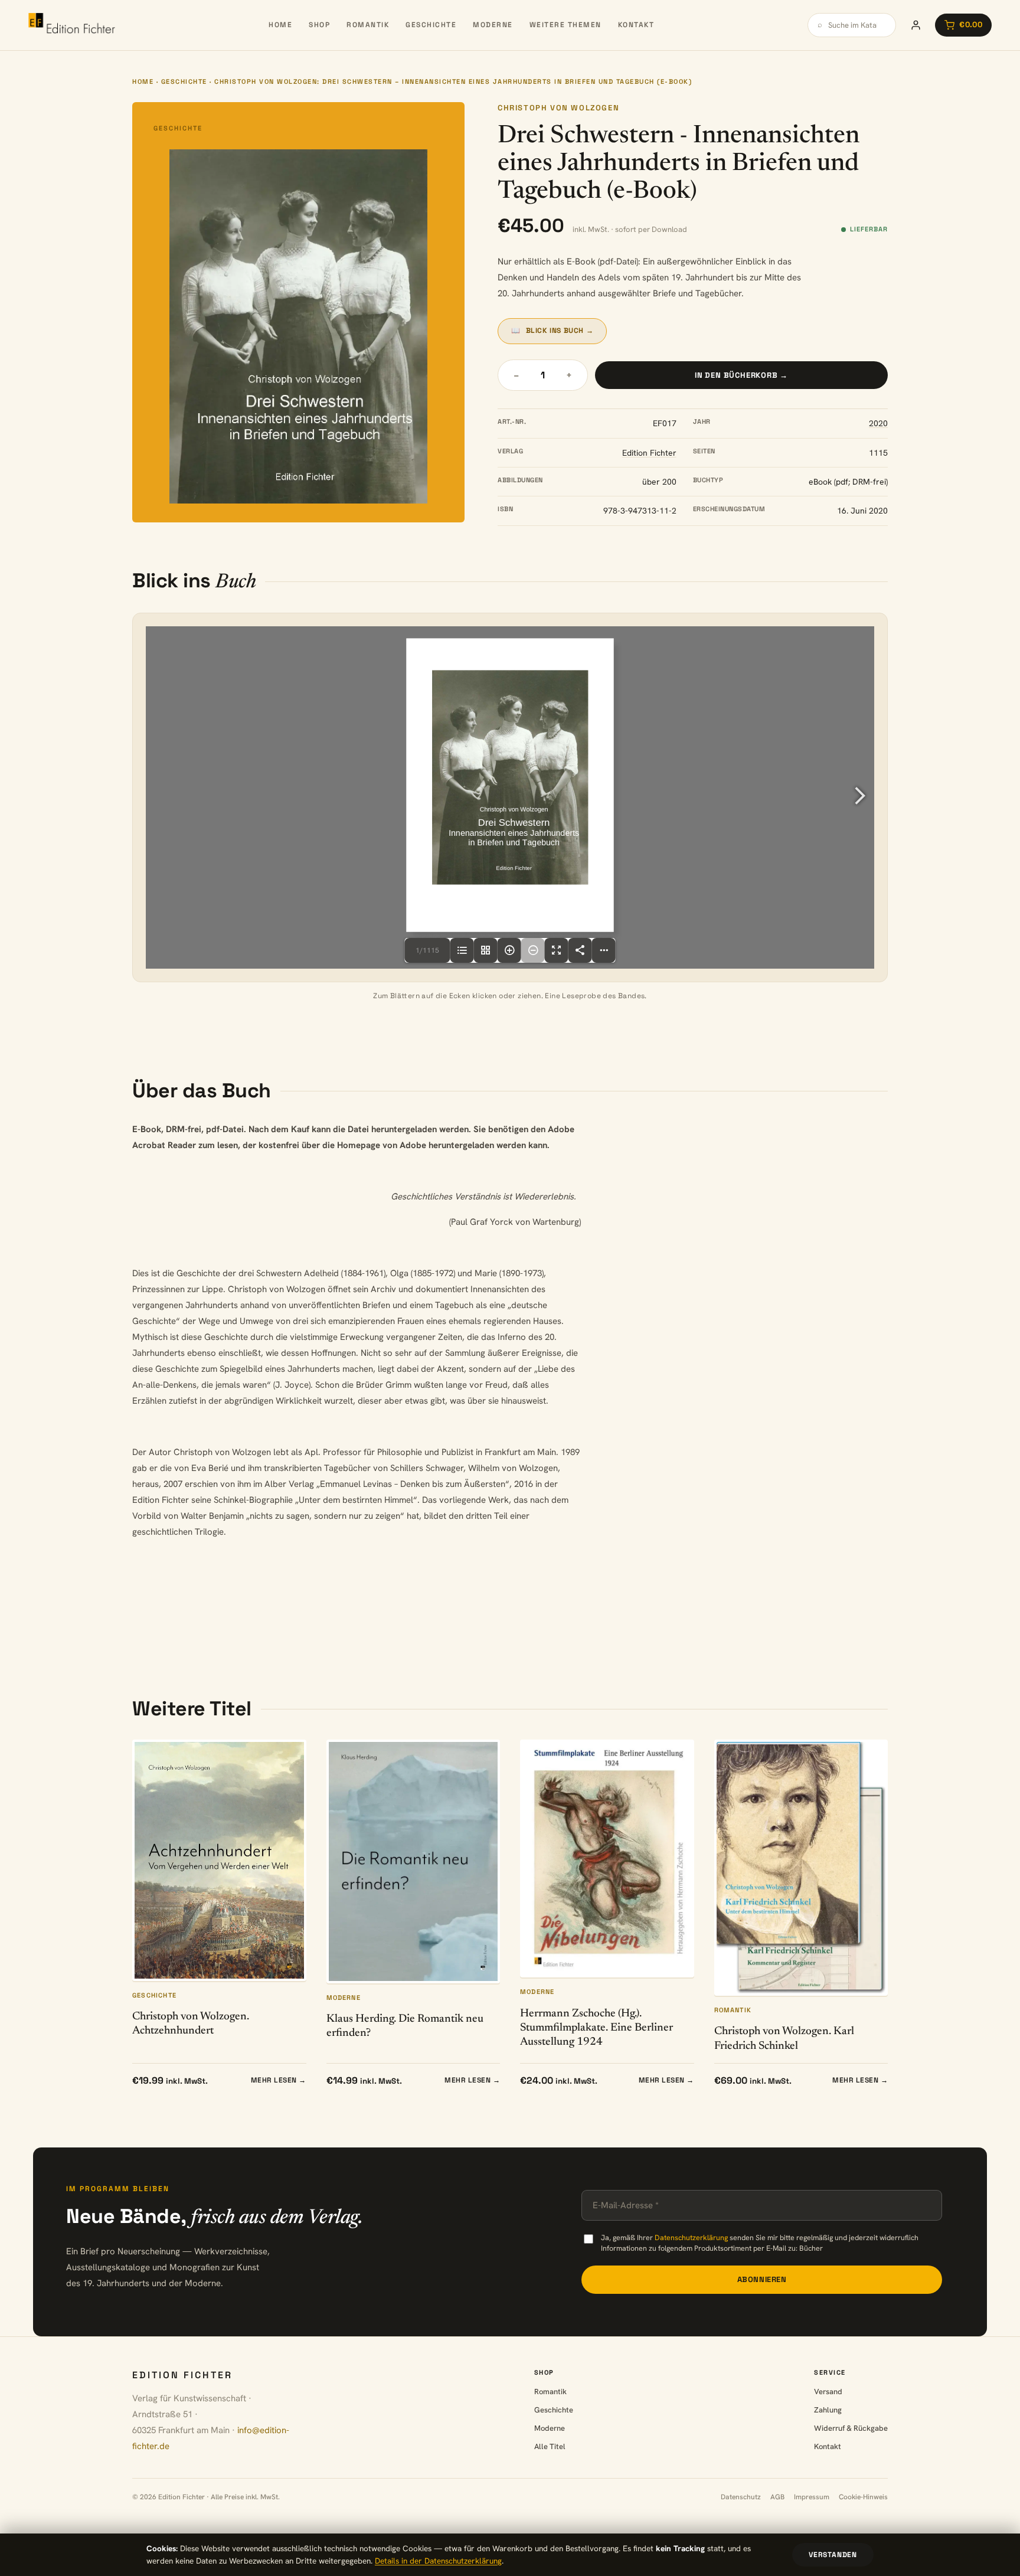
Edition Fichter (649, 453)
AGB (777, 2497)
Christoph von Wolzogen (558, 108)
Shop (319, 25)
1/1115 (427, 950)
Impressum (812, 2497)
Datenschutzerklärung (691, 2237)
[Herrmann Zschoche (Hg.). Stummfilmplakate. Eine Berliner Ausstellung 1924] (607, 1859)
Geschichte (431, 25)
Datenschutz (741, 2497)
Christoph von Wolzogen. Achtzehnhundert (191, 2024)
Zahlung (828, 2410)
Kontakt (636, 25)
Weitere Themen (565, 25)
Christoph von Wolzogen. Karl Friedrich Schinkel (784, 2039)
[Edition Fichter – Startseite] (72, 25)
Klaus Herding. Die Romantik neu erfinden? (405, 2026)
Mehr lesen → (279, 2080)
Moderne (493, 25)
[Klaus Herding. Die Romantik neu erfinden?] (413, 1861)
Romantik (368, 25)
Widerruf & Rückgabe (851, 2428)
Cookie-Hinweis (863, 2497)
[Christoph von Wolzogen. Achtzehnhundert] (219, 1860)
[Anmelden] (916, 25)
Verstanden (833, 2555)
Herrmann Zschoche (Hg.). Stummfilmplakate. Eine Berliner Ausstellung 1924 (596, 2028)
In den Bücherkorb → (741, 375)
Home (280, 25)
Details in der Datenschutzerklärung (438, 2561)
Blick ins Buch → (552, 331)
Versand (828, 2392)
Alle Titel (550, 2446)
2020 (878, 423)
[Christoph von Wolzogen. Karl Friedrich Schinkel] (801, 1868)
